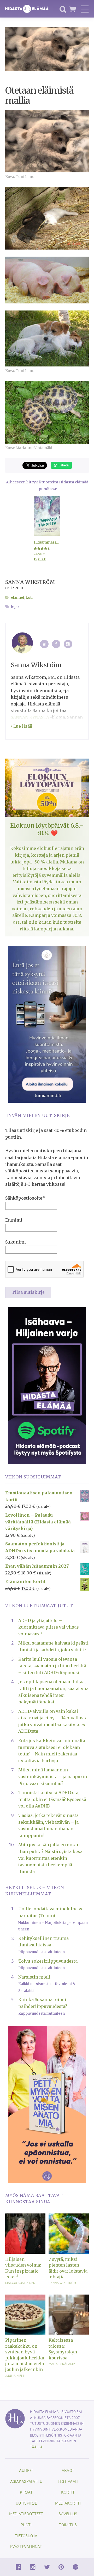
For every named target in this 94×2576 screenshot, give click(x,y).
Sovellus (68, 2514)
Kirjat (26, 2492)
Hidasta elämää (27, 9)
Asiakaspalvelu (26, 2481)
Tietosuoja (26, 2536)
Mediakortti (68, 2503)
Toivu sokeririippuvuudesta (48, 1961)
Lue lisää (22, 726)
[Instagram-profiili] (68, 644)
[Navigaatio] (85, 9)
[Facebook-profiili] (56, 644)
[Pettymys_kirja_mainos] (47, 2104)
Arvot (68, 2470)
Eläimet (18, 598)
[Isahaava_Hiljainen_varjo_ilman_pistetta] (47, 1386)
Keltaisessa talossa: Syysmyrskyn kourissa (63, 2349)
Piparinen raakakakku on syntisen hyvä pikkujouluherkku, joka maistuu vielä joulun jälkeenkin (25, 2355)
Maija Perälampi (62, 2364)
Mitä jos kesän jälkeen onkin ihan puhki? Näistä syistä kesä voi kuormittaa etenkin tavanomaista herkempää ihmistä (50, 1858)
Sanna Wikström (30, 582)
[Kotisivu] (44, 644)
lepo (15, 607)
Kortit (68, 2492)
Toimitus (68, 2525)
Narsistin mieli (34, 1977)
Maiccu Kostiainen (20, 2283)
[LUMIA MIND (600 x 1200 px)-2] (47, 1024)
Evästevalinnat (26, 2546)
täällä (36, 2447)
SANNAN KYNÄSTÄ (30, 717)
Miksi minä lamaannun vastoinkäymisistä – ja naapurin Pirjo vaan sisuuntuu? (53, 1776)
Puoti (26, 2525)
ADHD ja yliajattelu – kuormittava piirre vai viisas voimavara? (49, 1627)
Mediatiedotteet (26, 2514)
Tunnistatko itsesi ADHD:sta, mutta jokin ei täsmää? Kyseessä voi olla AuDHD (52, 1799)
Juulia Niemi (15, 2376)
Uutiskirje (26, 2503)
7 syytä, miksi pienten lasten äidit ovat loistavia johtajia (68, 2268)
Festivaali (68, 2481)
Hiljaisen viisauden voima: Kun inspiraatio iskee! (23, 2268)
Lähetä (63, 465)
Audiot (26, 2470)
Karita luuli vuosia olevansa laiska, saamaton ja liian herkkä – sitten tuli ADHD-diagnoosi (52, 1666)
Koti (29, 598)
